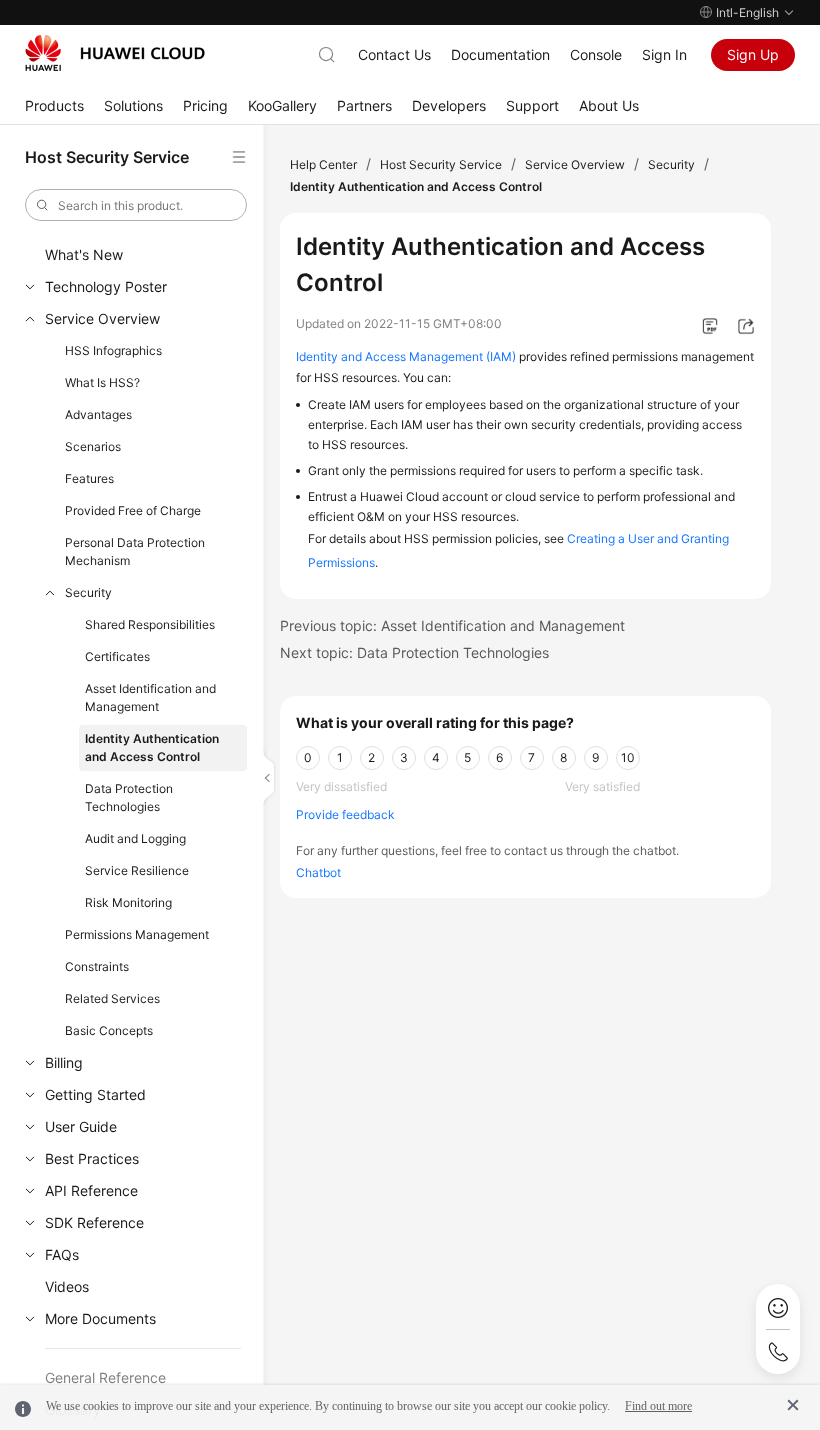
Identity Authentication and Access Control (152, 747)
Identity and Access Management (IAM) (406, 356)
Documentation (500, 54)
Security (88, 592)
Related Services (112, 998)
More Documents (100, 1318)
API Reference (91, 1190)
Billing (64, 1062)
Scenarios (93, 446)
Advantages (98, 414)
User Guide (81, 1126)
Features (89, 478)
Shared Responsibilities (150, 624)
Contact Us (394, 54)
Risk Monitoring (128, 902)
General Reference (105, 1377)
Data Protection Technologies (129, 797)
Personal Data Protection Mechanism (135, 551)
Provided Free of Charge (133, 510)
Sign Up (753, 54)
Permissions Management (137, 934)
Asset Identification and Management (150, 697)
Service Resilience (137, 870)
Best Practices (92, 1158)
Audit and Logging (135, 838)
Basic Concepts (109, 1030)
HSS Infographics (113, 350)
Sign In (664, 54)
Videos (67, 1286)
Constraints (97, 966)
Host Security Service (441, 164)
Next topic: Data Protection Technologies (414, 652)
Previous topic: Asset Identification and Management (452, 625)
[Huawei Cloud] (115, 53)
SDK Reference (94, 1222)
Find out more (658, 1406)
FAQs (62, 1254)
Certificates (117, 656)
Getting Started (95, 1094)
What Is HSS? (102, 382)
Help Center (323, 164)
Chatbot (318, 872)
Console (596, 54)
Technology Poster (106, 286)
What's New (84, 254)
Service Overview (102, 318)
